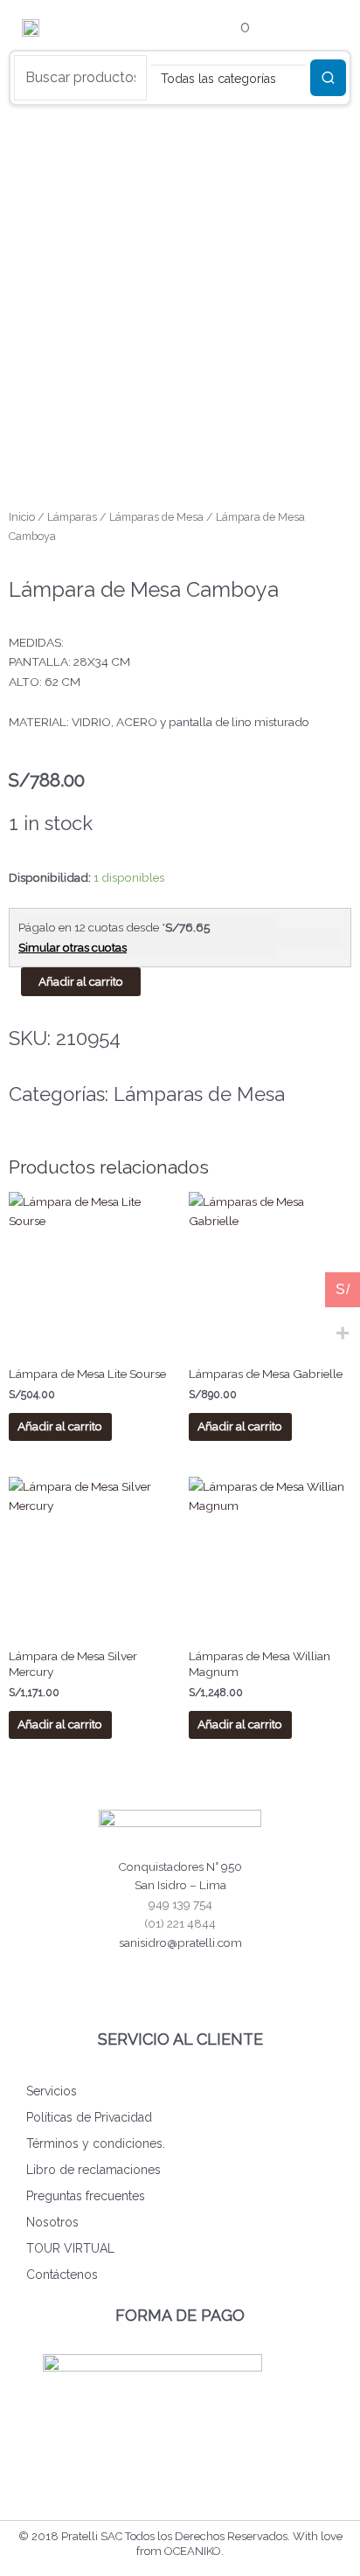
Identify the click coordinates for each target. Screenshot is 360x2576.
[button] (318, 28)
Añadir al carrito (81, 981)
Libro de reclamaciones (93, 2170)
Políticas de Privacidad (89, 2117)
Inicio (22, 517)
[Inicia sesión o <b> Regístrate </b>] (168, 29)
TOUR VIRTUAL (70, 2248)
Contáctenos (62, 2275)
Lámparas (72, 517)
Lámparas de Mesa (156, 517)
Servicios (52, 2091)
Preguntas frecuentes (86, 2196)
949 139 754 (180, 1904)
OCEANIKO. (194, 2551)
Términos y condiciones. (96, 2143)
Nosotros (52, 2222)
